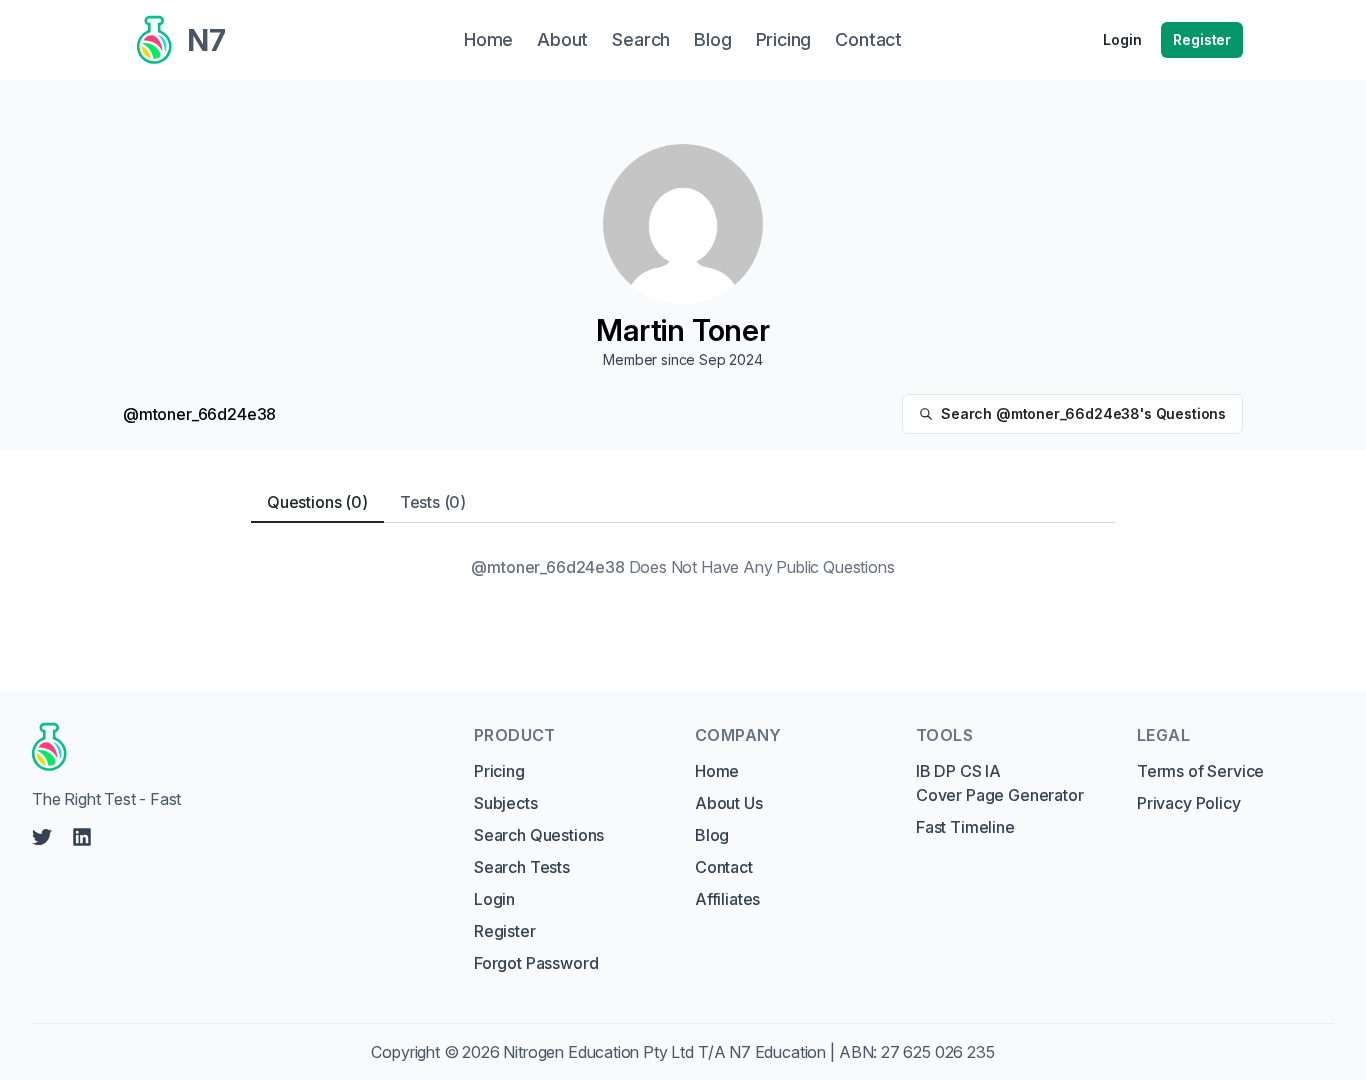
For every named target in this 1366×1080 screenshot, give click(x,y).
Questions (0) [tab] (317, 502)
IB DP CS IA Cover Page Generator (999, 783)
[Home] (234, 747)
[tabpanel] (683, 567)
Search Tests (522, 867)
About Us (729, 803)
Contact (724, 867)
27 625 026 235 (938, 1052)
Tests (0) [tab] (433, 502)
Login (1122, 39)
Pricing (499, 771)
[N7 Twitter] (42, 837)
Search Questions (539, 835)
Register (1202, 39)
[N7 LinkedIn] (82, 837)
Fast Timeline (965, 827)
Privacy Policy (1189, 803)
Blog (712, 835)
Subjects (506, 803)
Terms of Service (1200, 771)
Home (717, 771)
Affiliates (727, 899)
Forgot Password (536, 963)
